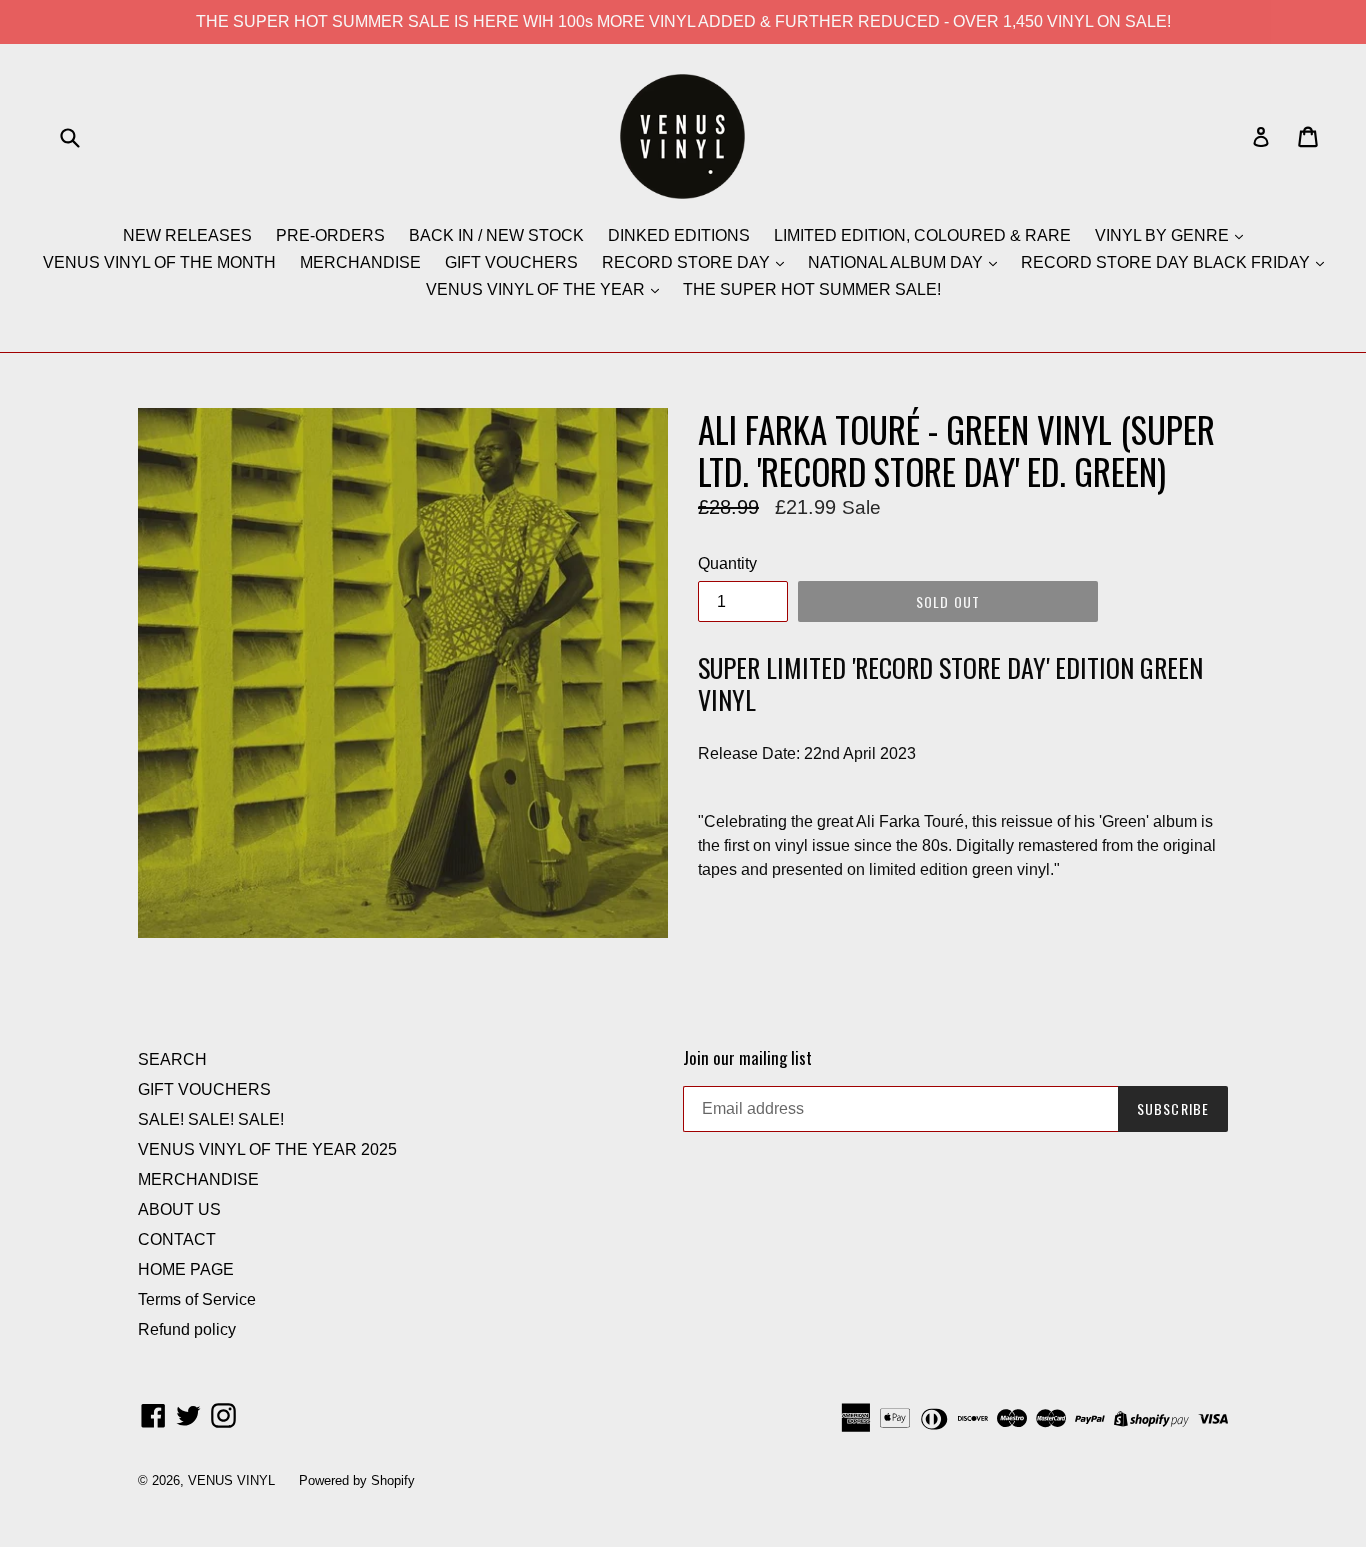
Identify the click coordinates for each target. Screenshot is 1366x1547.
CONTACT (177, 1239)
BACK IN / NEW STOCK (496, 235)
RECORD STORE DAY (688, 262)
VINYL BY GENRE (1164, 235)
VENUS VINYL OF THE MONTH (159, 262)
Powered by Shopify (357, 1480)
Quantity (727, 563)
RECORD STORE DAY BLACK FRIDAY (1167, 262)
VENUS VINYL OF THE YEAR (537, 289)
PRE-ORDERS (330, 235)
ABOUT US (179, 1209)
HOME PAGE (186, 1269)
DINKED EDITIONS (679, 235)
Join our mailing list (747, 1058)
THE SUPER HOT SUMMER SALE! (812, 289)
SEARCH (172, 1059)
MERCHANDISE (360, 262)
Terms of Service (197, 1299)
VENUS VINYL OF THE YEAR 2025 (267, 1149)
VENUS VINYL (231, 1480)
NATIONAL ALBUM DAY (897, 262)
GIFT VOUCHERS (511, 262)
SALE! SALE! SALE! (211, 1119)
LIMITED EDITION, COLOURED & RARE (922, 235)
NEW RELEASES (187, 235)
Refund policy (187, 1329)
